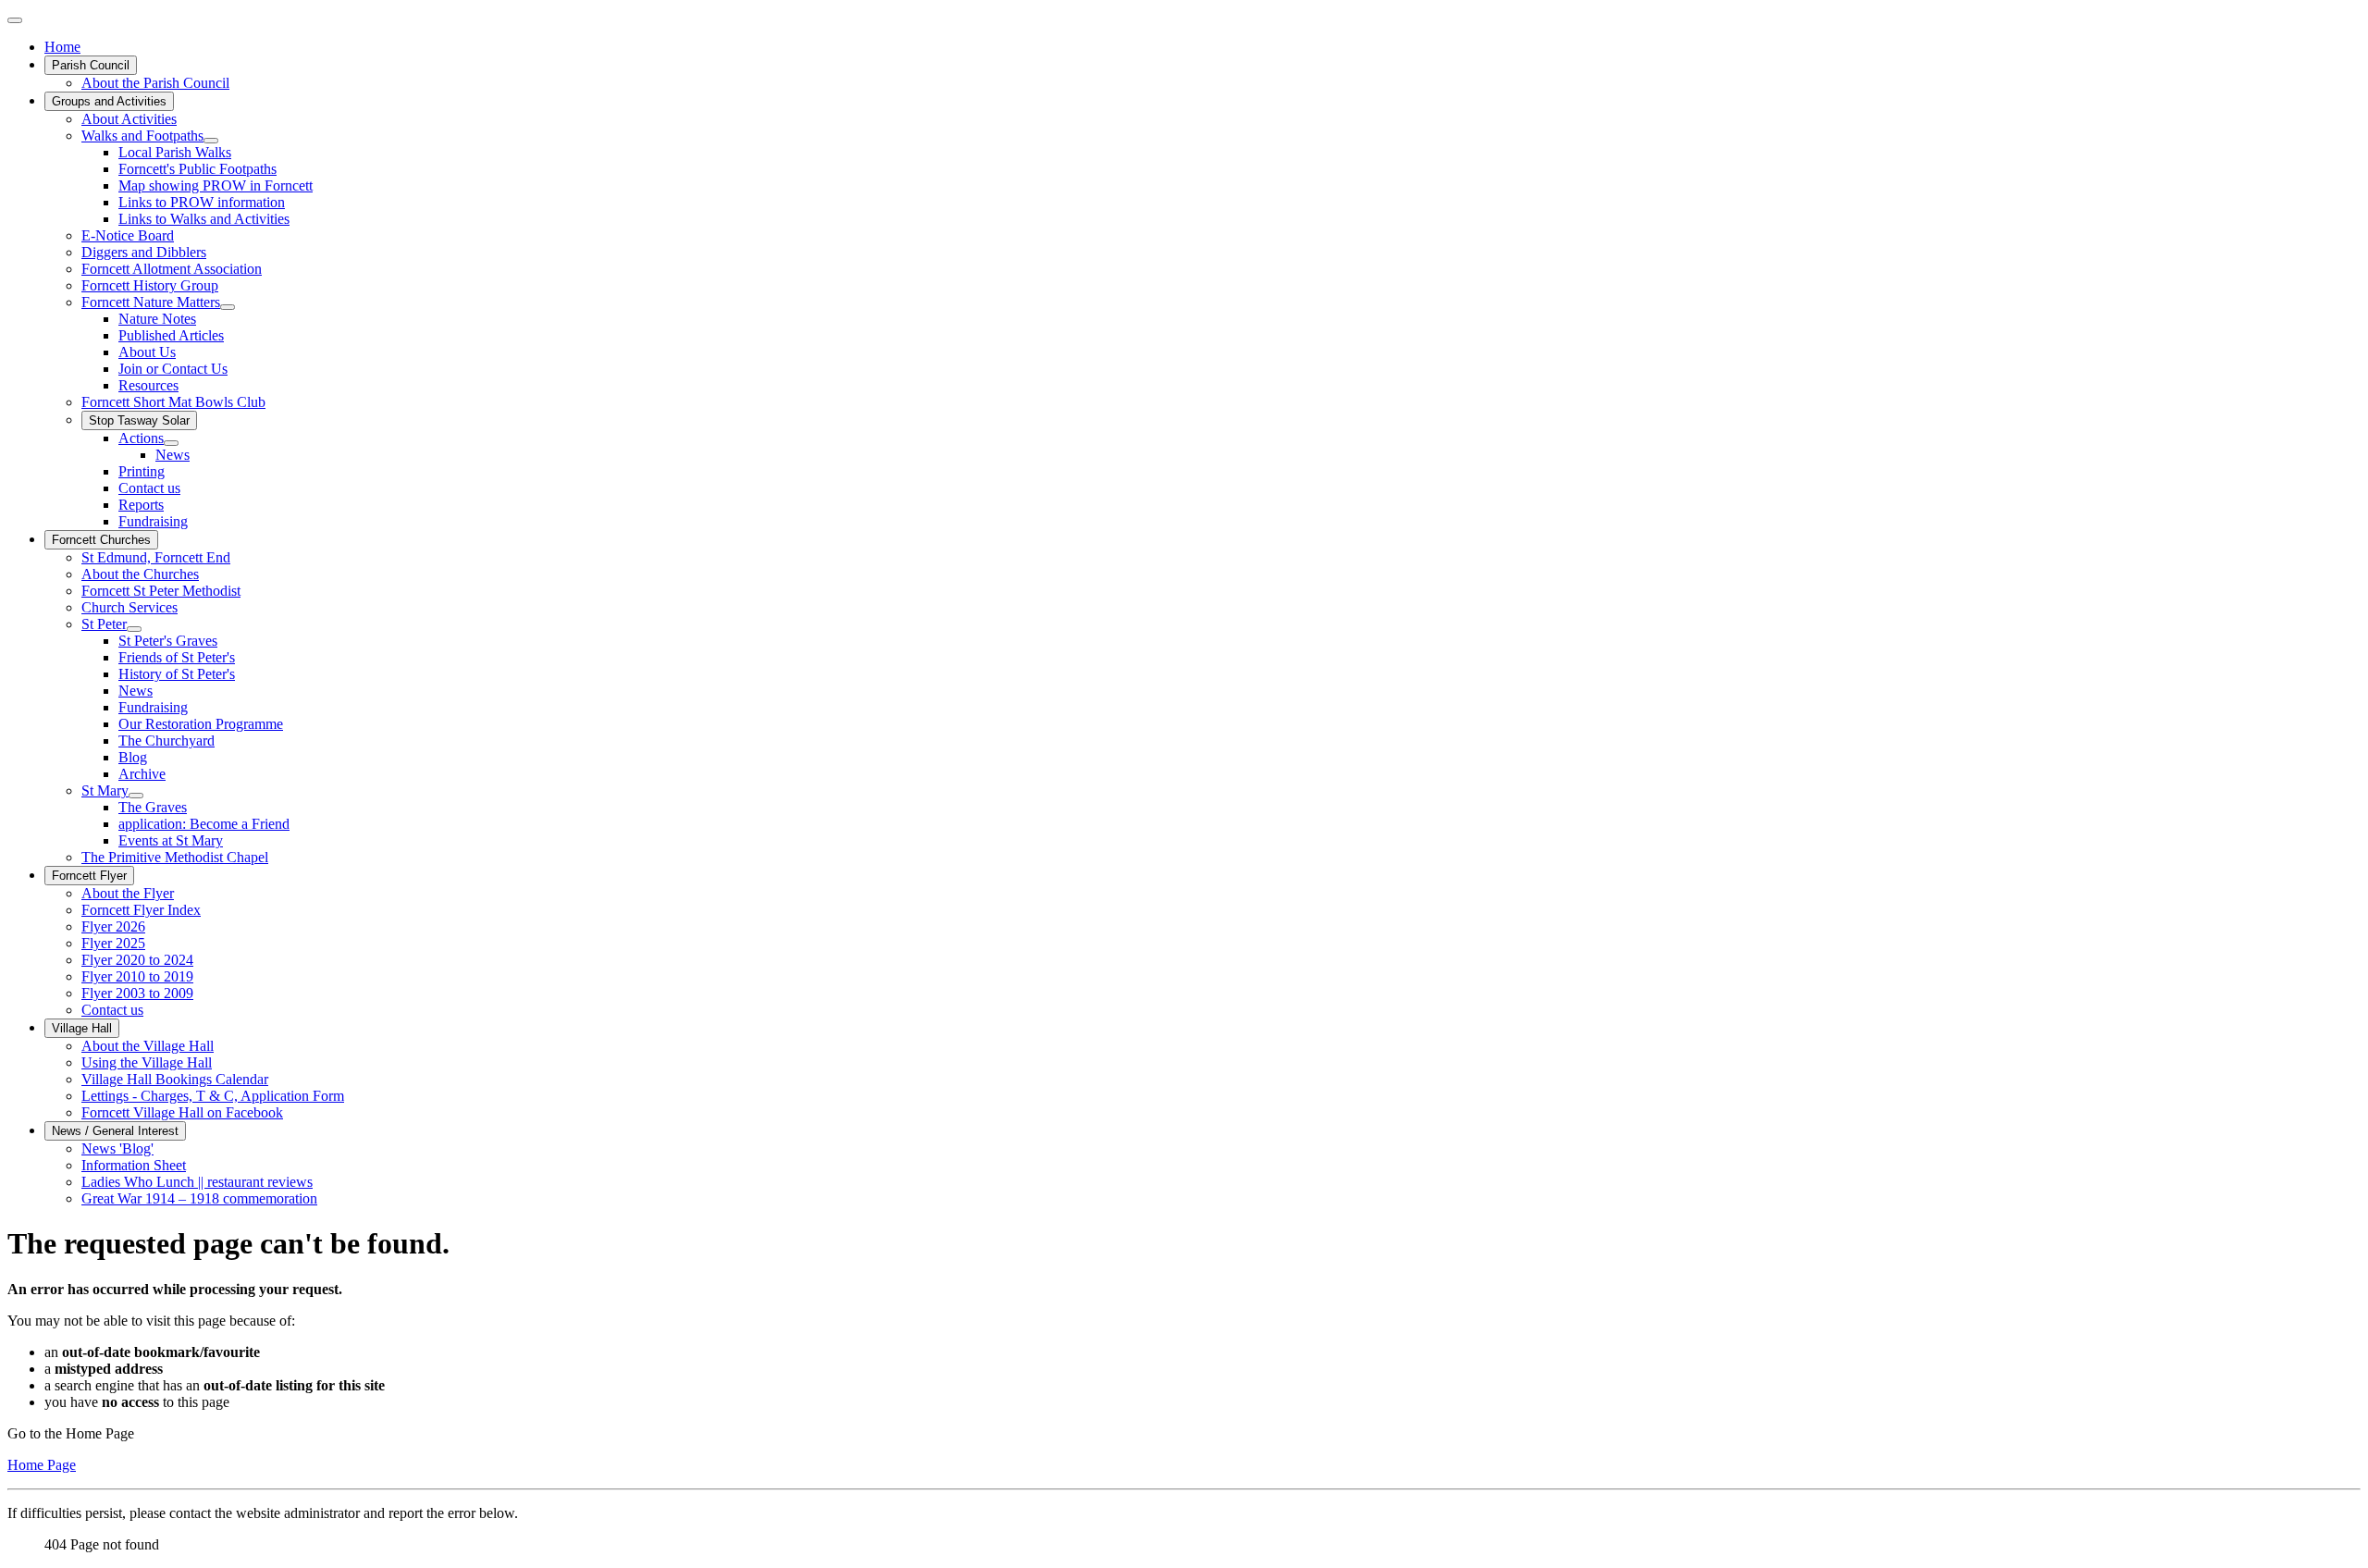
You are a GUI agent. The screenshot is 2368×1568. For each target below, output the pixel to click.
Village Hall (82, 1028)
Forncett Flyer (89, 876)
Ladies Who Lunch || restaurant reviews (197, 1182)
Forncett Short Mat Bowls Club (173, 402)
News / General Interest (115, 1131)
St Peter (104, 624)
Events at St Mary (171, 840)
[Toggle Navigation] (15, 20)
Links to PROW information (202, 202)
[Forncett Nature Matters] (228, 307)
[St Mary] (136, 796)
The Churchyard (166, 741)
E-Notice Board (128, 235)
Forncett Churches (101, 540)
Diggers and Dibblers (144, 252)
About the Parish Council (155, 83)
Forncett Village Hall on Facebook (182, 1112)
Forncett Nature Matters (151, 302)
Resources (148, 385)
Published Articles (171, 335)
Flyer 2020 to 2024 (137, 960)
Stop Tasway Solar (139, 420)
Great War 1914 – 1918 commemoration (199, 1198)
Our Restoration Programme (201, 724)
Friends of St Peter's (177, 657)
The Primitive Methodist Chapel (175, 857)
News (173, 455)
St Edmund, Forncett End (156, 557)
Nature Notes (157, 319)
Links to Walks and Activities (204, 219)
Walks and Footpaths (142, 136)
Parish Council (91, 65)
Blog (133, 757)
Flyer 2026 (113, 926)
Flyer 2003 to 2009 (137, 993)
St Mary (105, 790)
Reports (141, 505)
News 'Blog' (117, 1148)
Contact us (149, 488)
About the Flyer (128, 893)
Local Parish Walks (175, 152)
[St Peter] (134, 629)
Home (62, 47)
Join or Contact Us (173, 369)
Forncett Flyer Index (141, 910)
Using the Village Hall (147, 1062)
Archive (142, 774)
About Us (147, 352)
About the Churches (140, 574)
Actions (141, 438)
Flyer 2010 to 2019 (137, 976)
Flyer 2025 (113, 943)
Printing (142, 471)
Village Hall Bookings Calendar (175, 1079)
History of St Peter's (177, 674)
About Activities (129, 119)
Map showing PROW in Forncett (216, 185)
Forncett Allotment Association (172, 269)
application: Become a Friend (204, 824)
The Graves (153, 807)
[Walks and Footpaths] (211, 141)
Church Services (129, 607)
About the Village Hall (148, 1046)
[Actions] (171, 443)
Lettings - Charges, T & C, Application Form (213, 1096)
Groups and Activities (109, 101)
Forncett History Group (150, 285)
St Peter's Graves (168, 641)
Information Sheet (134, 1165)
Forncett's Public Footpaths (197, 169)
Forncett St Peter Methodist (161, 591)
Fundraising (153, 521)
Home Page (42, 1465)
